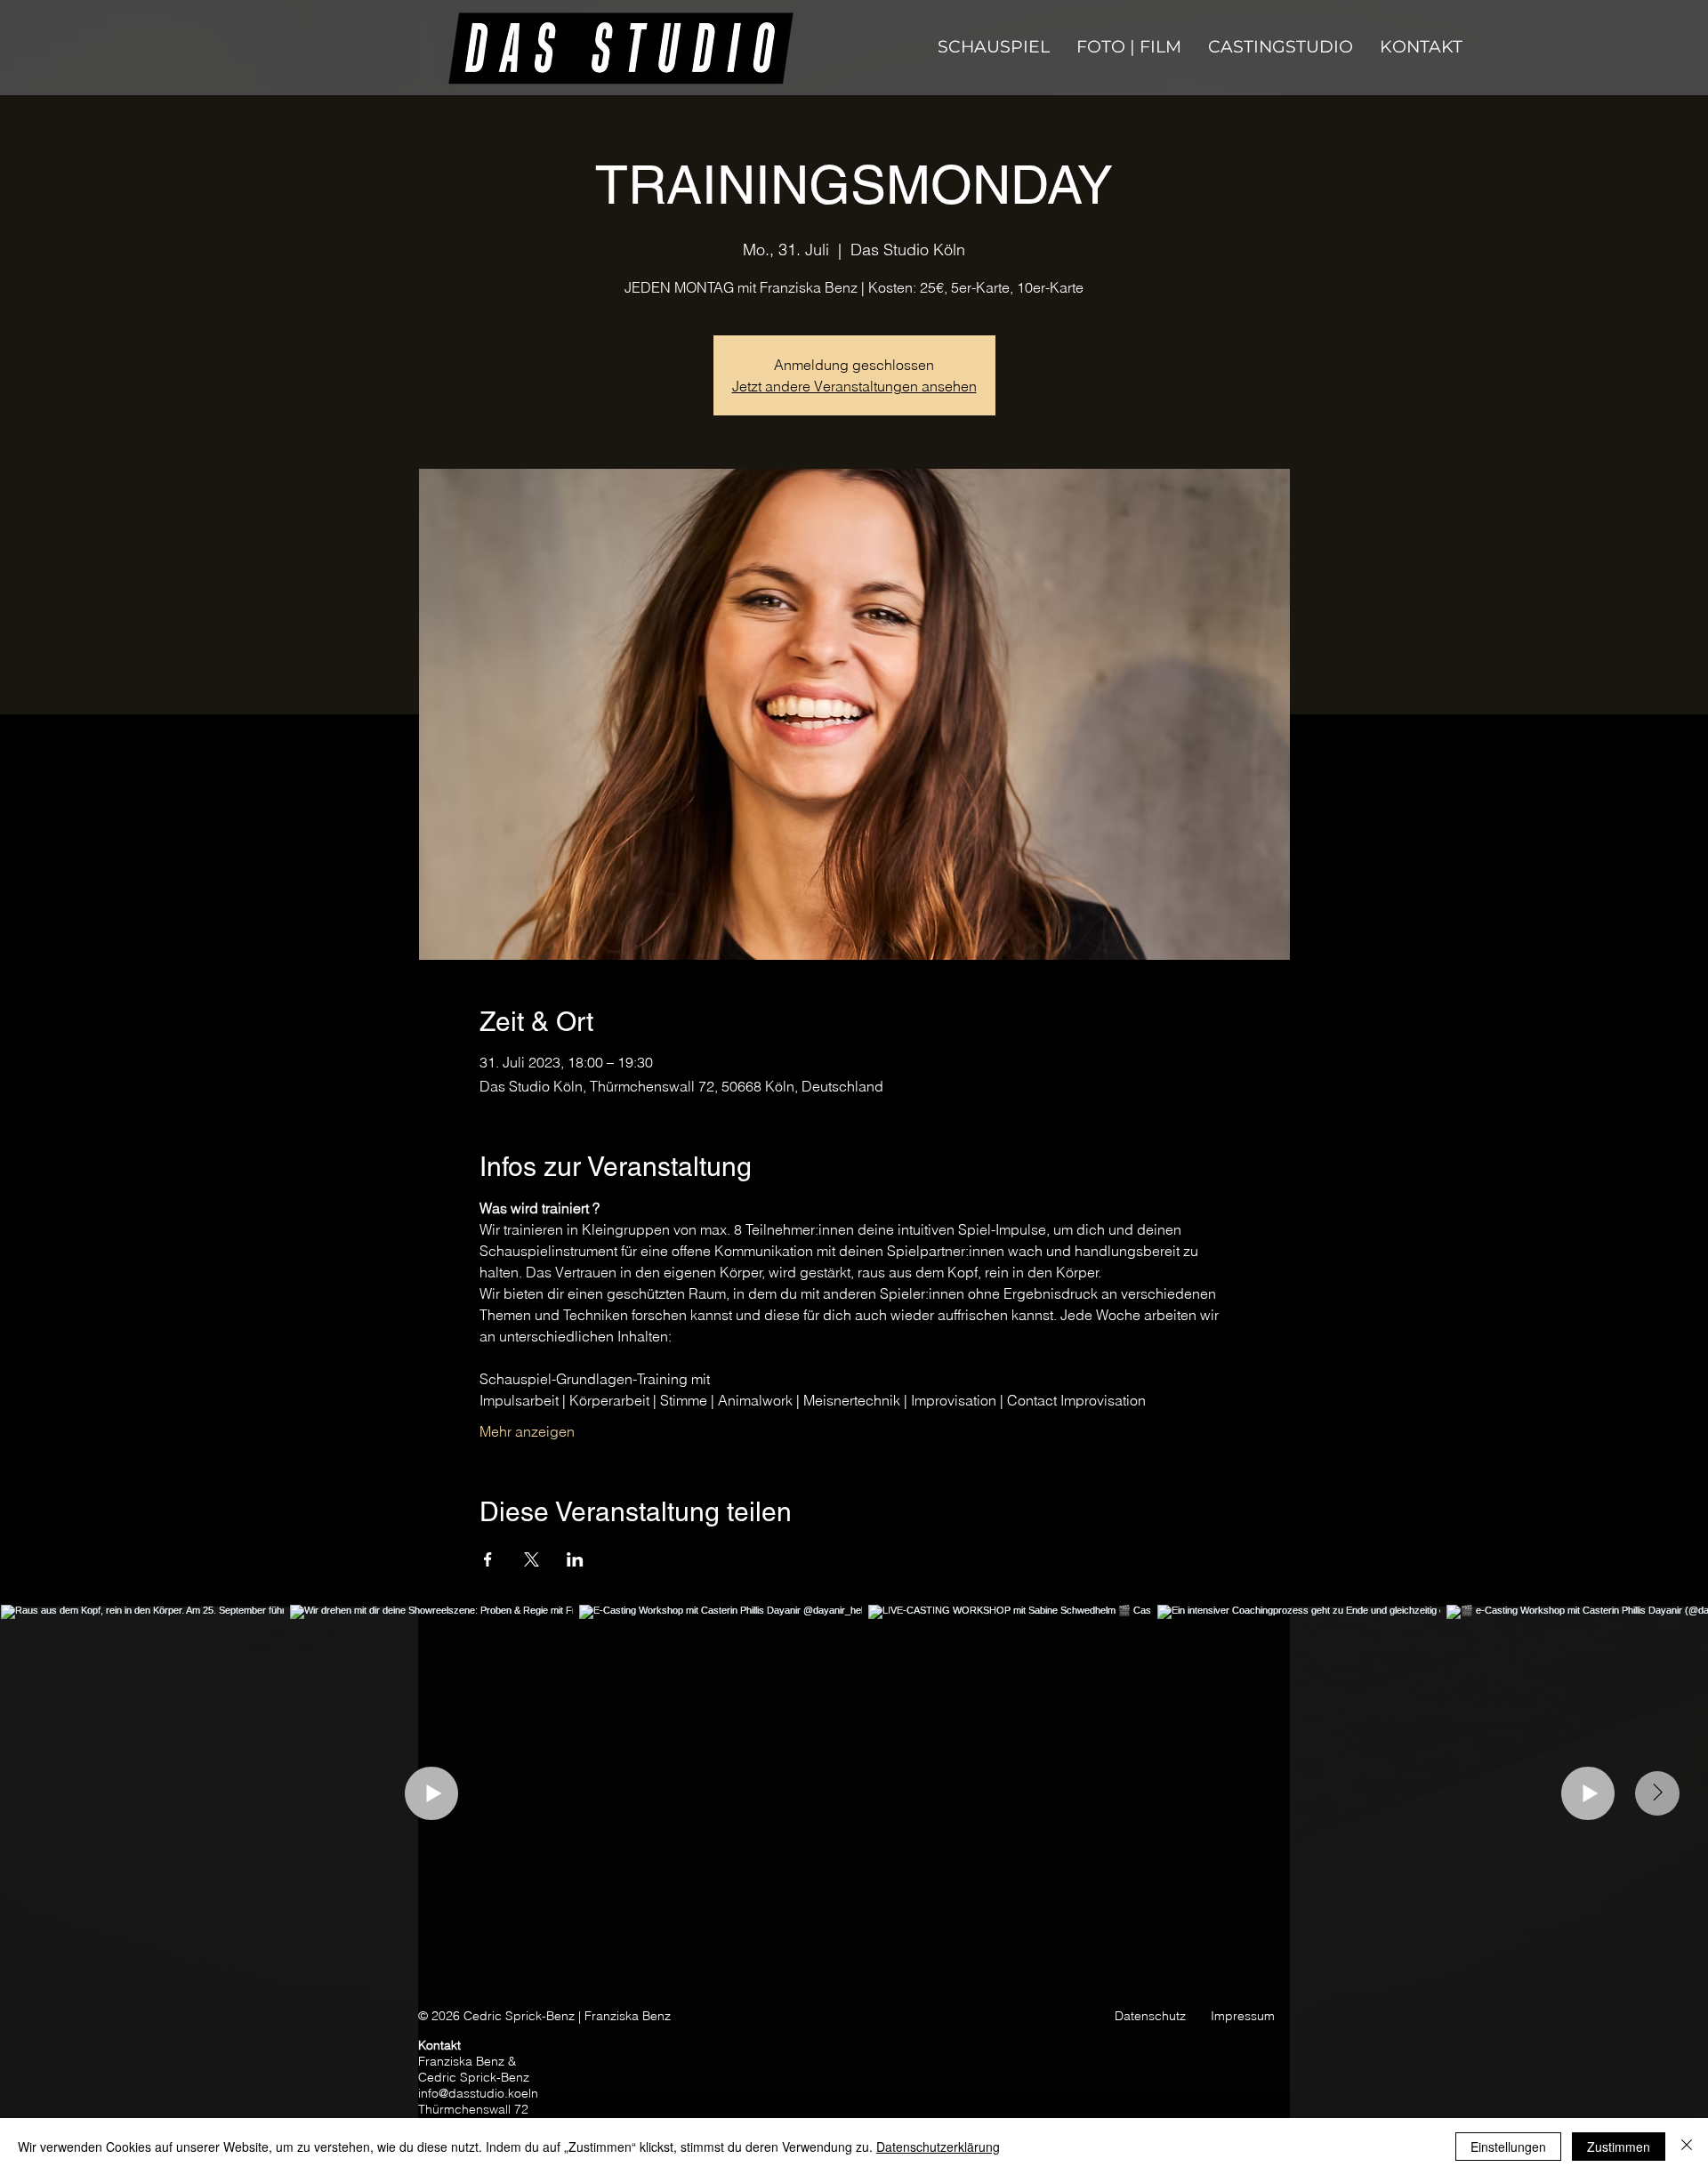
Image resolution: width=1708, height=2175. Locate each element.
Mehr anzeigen (527, 1431)
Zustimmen (1619, 2147)
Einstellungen (1508, 2147)
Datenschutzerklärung (938, 2147)
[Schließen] (1687, 2147)
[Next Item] (1657, 1793)
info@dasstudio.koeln (478, 2093)
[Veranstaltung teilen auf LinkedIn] (575, 1559)
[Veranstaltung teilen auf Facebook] (488, 1559)
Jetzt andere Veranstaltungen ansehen (854, 386)
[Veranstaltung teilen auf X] (532, 1559)
